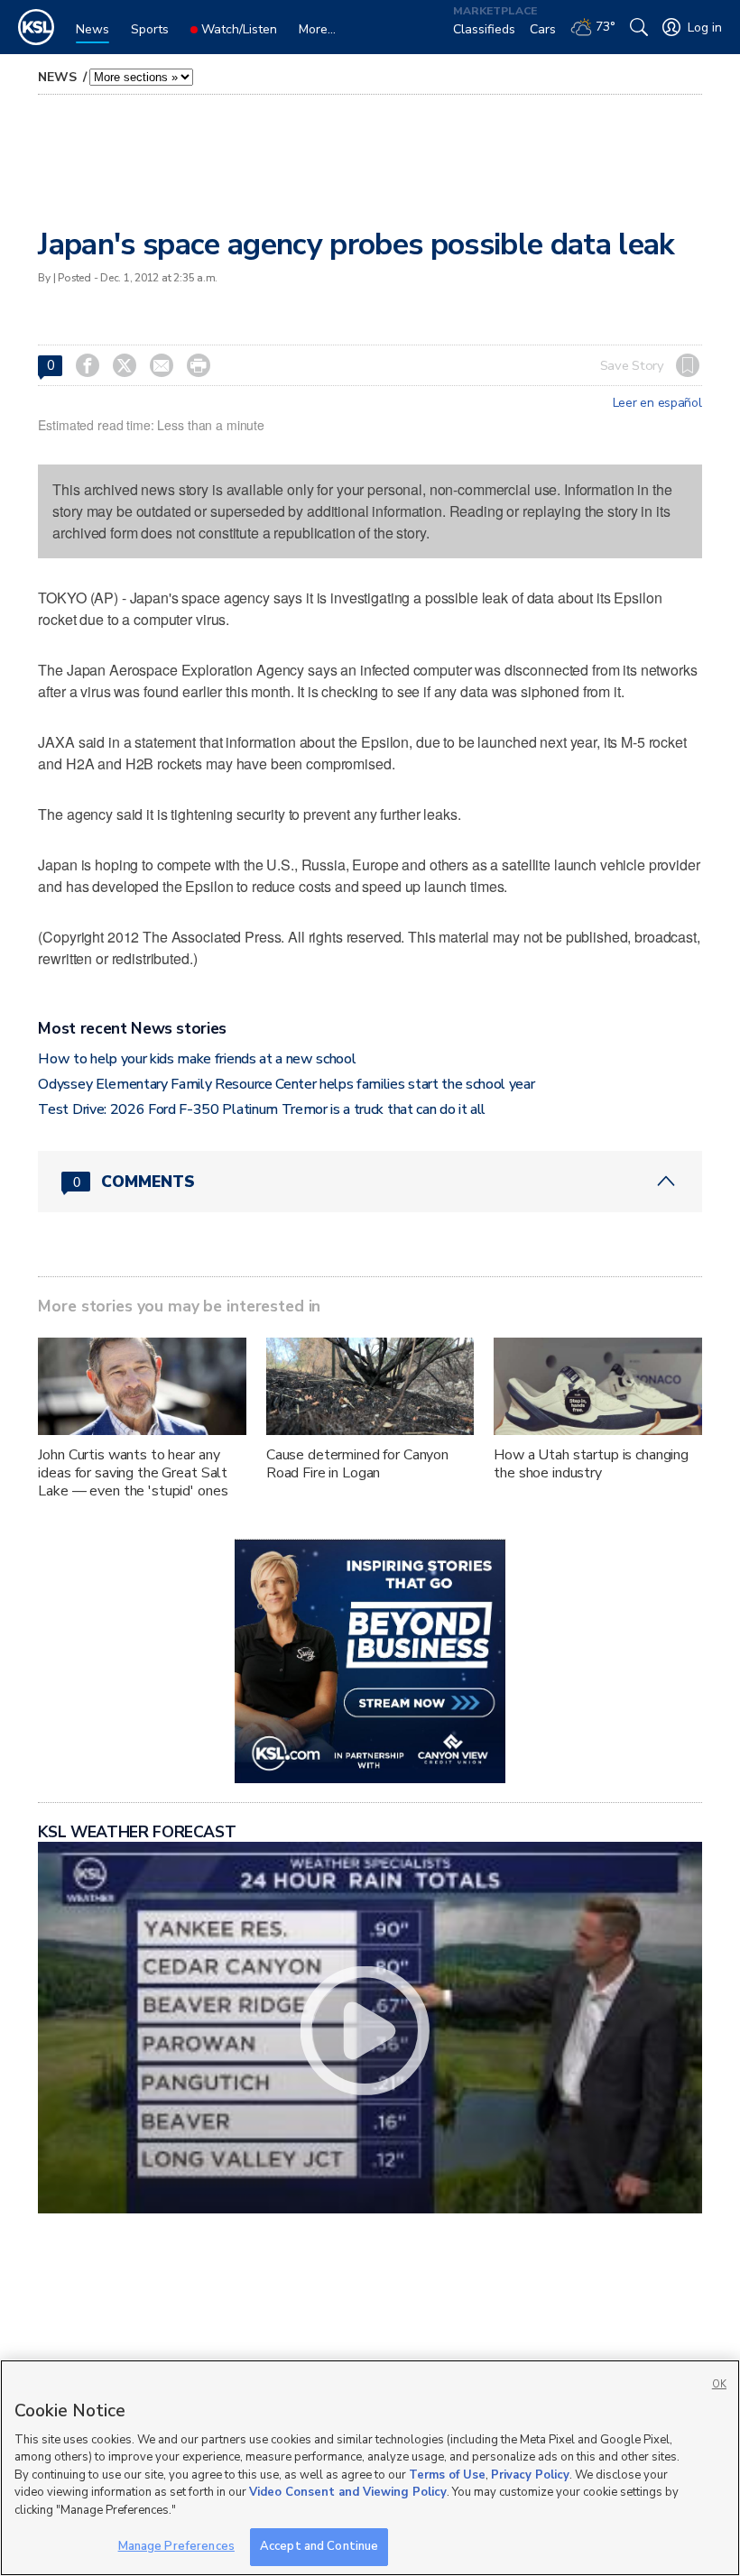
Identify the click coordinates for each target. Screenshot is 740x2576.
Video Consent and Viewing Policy (348, 2492)
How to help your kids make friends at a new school (197, 1059)
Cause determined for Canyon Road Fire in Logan (357, 1464)
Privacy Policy (530, 2475)
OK (719, 2384)
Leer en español (657, 403)
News (59, 77)
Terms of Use (447, 2475)
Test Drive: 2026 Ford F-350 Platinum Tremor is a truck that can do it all (262, 1109)
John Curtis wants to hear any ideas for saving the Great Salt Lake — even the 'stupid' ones (133, 1473)
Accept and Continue (319, 2546)
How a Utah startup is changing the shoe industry (591, 1464)
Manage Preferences (176, 2546)
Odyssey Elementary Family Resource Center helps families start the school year (286, 1084)
